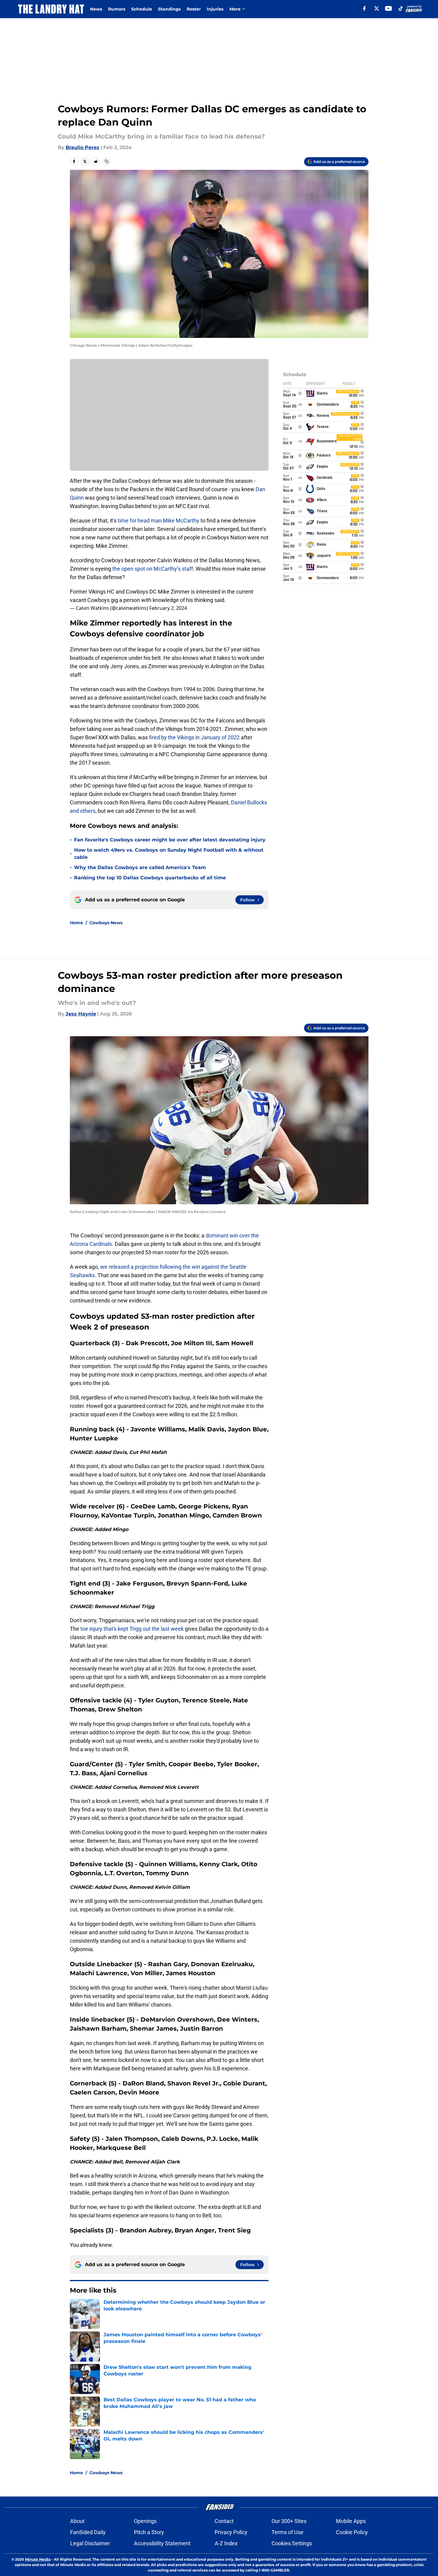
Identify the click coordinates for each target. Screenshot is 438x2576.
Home (76, 923)
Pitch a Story (149, 2532)
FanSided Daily (88, 2532)
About (77, 2521)
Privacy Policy (231, 2532)
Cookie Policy (352, 2532)
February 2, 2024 (168, 608)
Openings (145, 2521)
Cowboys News (106, 923)
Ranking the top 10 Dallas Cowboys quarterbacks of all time (150, 878)
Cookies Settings (292, 2543)
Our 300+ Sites (289, 2521)
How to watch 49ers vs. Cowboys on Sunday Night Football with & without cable (169, 854)
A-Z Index (226, 2543)
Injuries (215, 9)
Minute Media (38, 2559)
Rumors (117, 9)
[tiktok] (401, 8)
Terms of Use (287, 2532)
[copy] (107, 161)
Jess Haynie (81, 1014)
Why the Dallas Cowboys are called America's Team (140, 867)
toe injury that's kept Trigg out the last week (132, 1629)
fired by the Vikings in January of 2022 (194, 737)
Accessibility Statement (162, 2543)
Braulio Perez (82, 147)
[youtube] (388, 8)
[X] (377, 8)
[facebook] (364, 8)
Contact (224, 2521)
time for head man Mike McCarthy (158, 521)
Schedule (142, 9)
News (96, 9)
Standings (169, 9)
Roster (194, 9)
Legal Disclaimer (90, 2543)
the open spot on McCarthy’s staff (153, 569)
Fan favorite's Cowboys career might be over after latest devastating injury (170, 840)
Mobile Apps (351, 2521)
